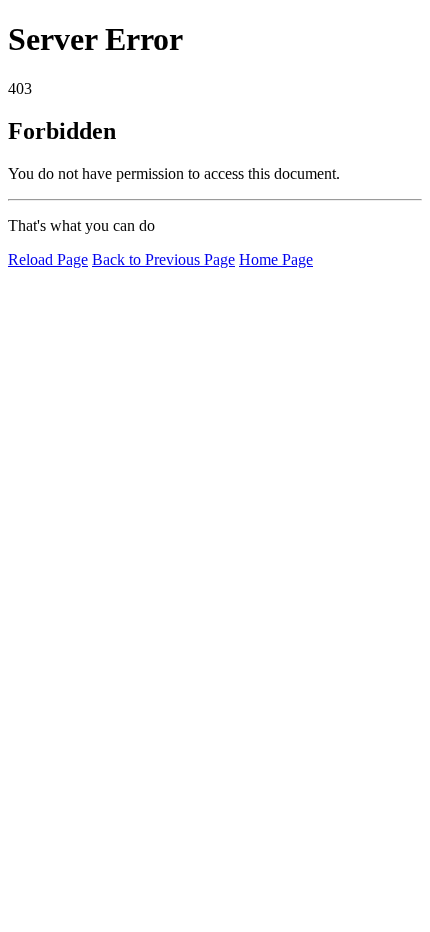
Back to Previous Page (163, 259)
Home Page (276, 259)
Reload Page (48, 259)
